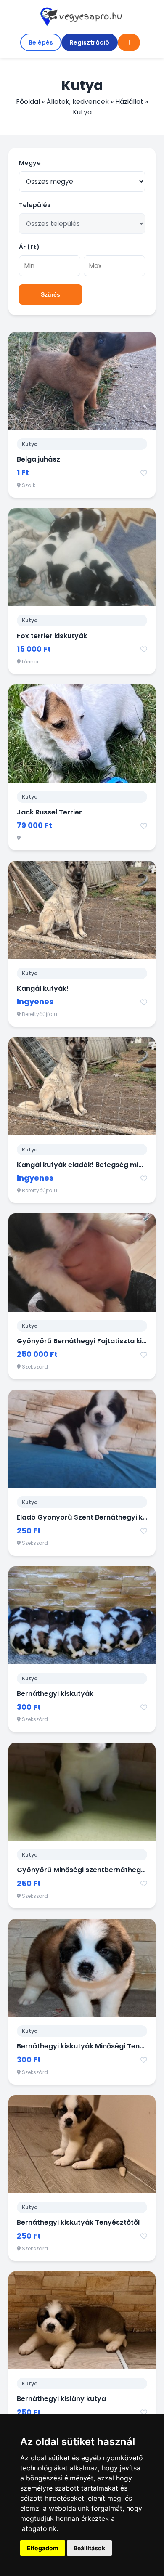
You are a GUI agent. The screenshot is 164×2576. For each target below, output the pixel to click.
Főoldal (28, 102)
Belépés (41, 42)
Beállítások (89, 2548)
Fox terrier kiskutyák (52, 636)
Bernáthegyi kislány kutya (61, 2399)
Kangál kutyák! (43, 988)
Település (35, 205)
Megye (30, 163)
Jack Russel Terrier (49, 812)
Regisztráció (90, 42)
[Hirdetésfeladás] (129, 42)
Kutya (30, 444)
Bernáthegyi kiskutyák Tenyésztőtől (78, 2222)
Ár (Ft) (29, 247)
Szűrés (50, 294)
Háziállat (129, 102)
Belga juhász (38, 459)
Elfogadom (43, 2548)
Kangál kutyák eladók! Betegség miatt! (84, 1165)
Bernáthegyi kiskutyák (55, 1694)
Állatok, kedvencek (78, 102)
